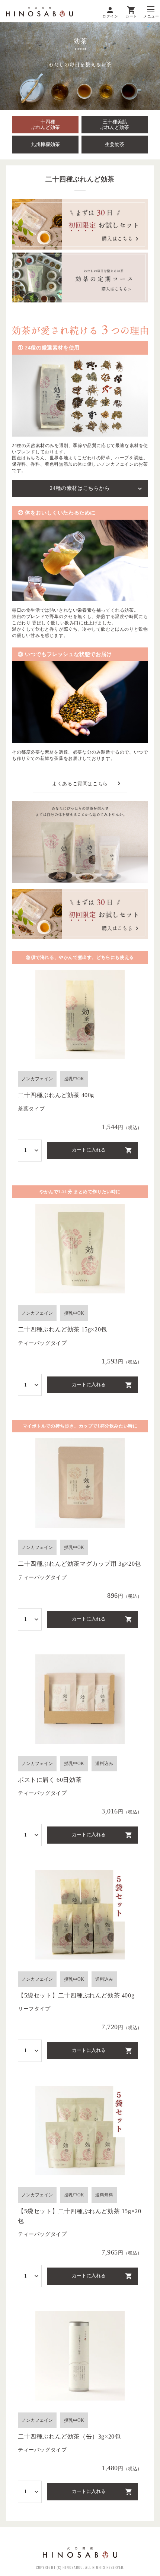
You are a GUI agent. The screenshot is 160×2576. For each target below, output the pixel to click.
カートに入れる (89, 1150)
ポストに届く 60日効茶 (50, 1780)
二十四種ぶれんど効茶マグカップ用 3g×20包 (79, 1564)
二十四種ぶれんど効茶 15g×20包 (63, 1329)
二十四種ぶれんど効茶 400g (56, 1095)
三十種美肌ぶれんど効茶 (115, 125)
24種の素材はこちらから (80, 488)
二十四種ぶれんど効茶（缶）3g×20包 (69, 2436)
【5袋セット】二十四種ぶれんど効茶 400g (76, 1995)
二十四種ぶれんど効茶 (45, 125)
